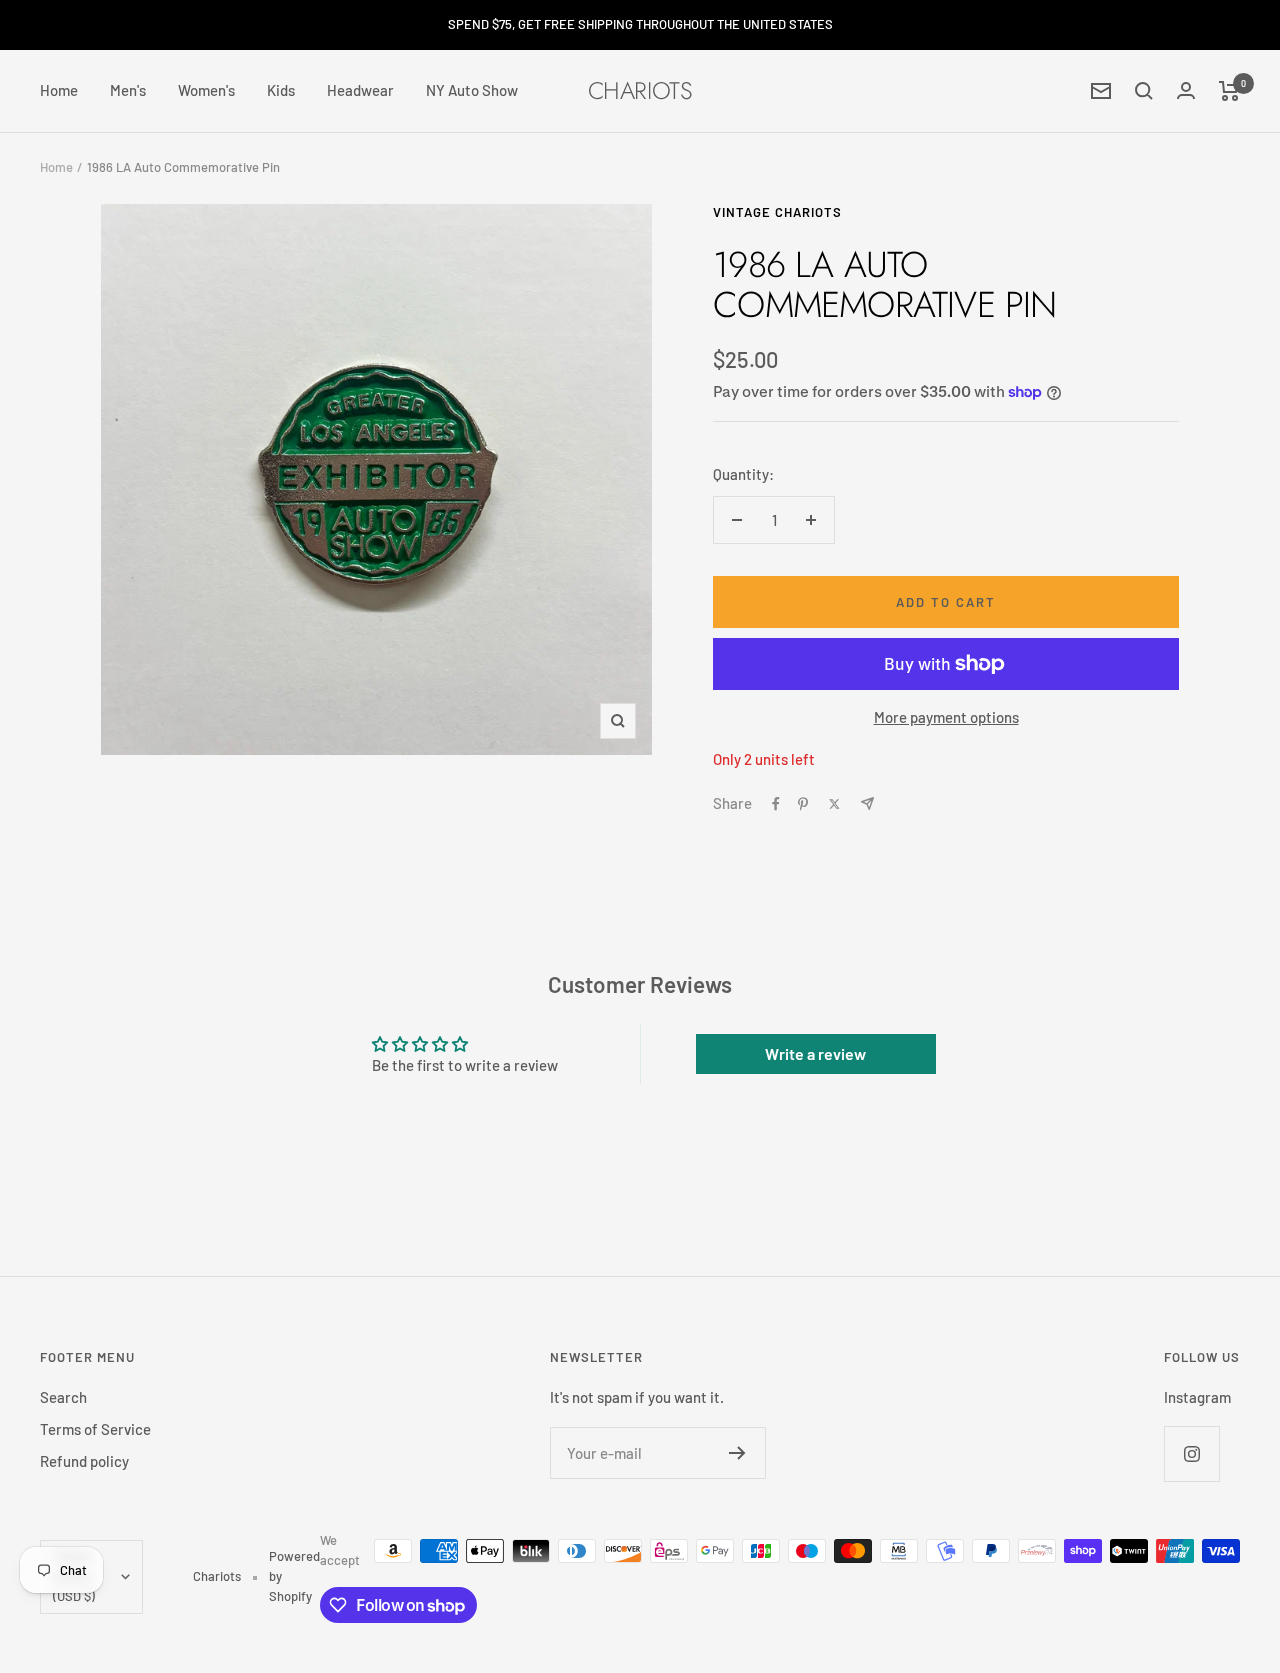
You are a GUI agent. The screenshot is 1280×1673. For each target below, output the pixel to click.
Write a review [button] (815, 1053)
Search (63, 1397)
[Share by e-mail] (867, 803)
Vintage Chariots (777, 212)
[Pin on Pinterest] (803, 804)
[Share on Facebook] (776, 804)
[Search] (1144, 91)
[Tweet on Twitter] (834, 804)
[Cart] (1229, 91)
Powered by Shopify (294, 1576)
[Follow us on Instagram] (1191, 1453)
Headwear (360, 90)
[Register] (737, 1453)
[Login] (1186, 90)
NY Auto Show (472, 90)
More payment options (946, 717)
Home (59, 90)
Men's (128, 90)
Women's (206, 90)
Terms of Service (95, 1429)
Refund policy (84, 1461)
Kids (281, 90)
